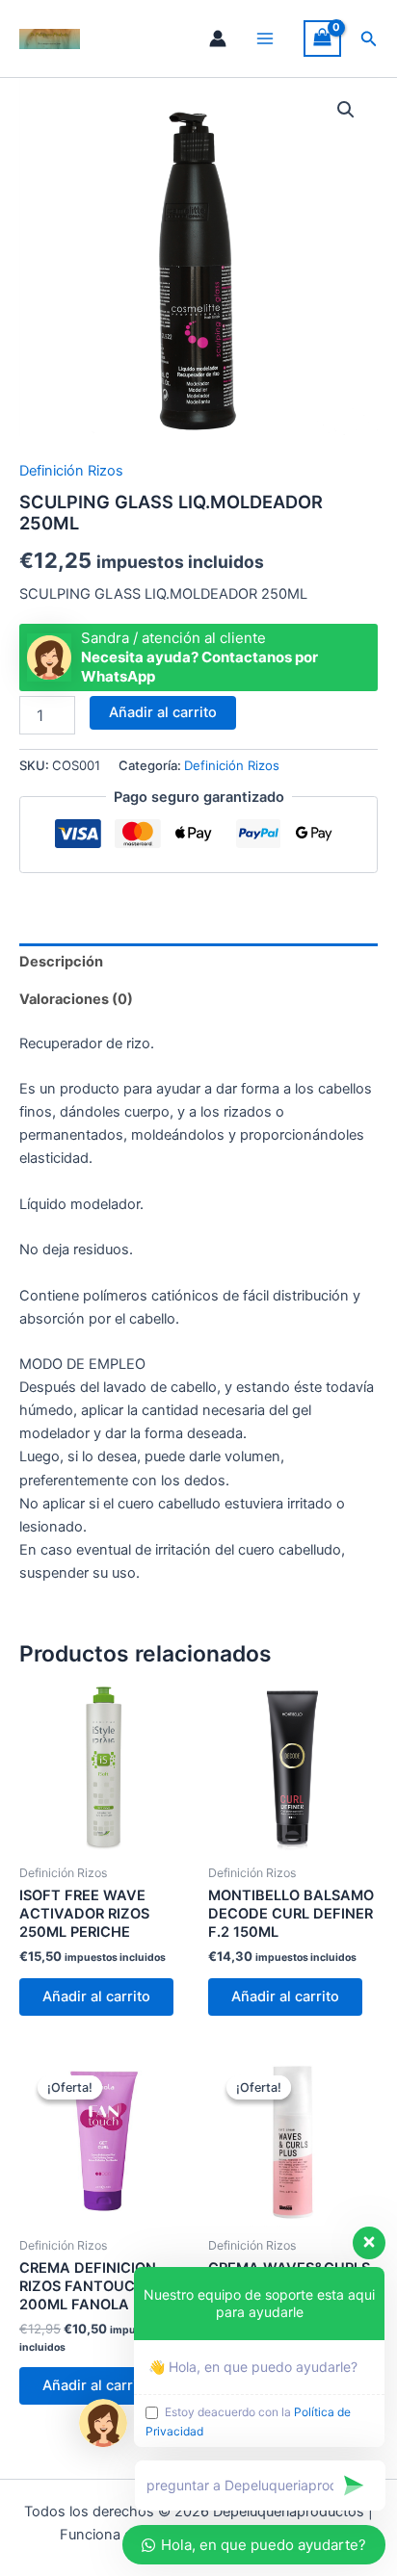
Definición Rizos (71, 471)
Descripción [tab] (61, 962)
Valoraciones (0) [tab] (76, 999)
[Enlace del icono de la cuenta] (218, 39)
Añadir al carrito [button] (96, 1996)
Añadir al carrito (163, 712)
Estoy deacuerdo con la (248, 2421)
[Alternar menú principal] (265, 39)
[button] (369, 39)
